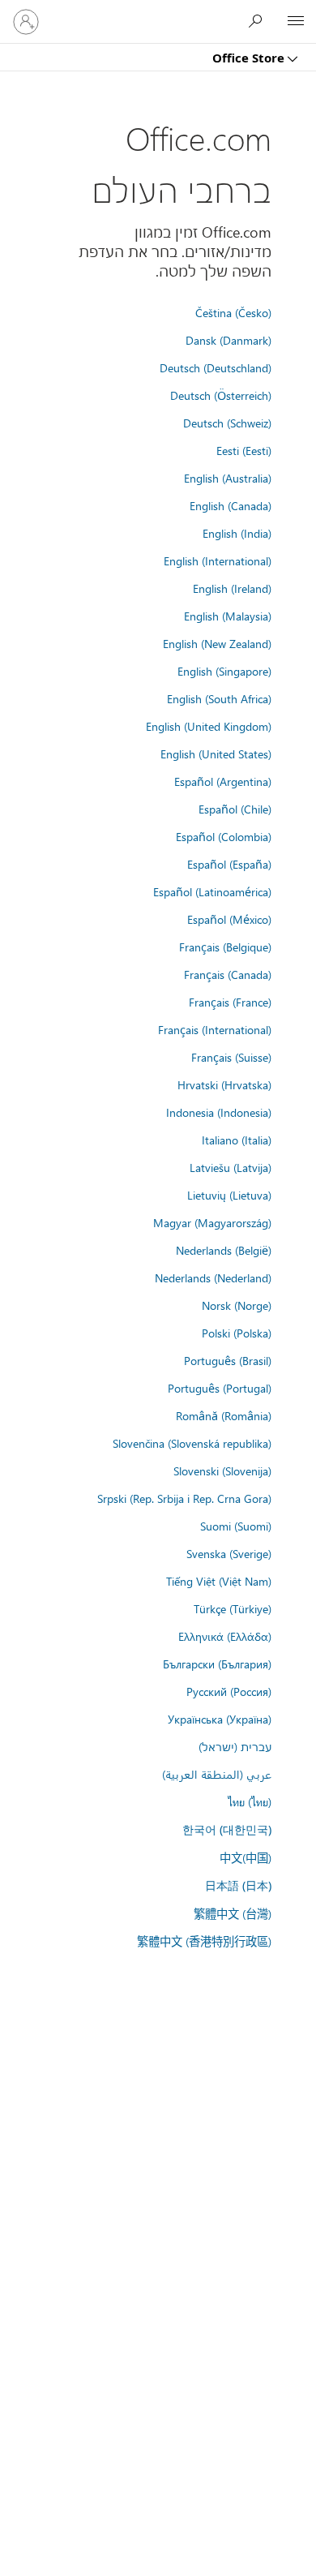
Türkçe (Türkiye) (233, 1608)
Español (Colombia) (224, 836)
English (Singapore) (224, 671)
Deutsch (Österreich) (221, 395)
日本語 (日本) (238, 1885)
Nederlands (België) (224, 1250)
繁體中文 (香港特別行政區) (204, 1941)
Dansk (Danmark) (228, 340)
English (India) (237, 533)
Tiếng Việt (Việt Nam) (219, 1581)
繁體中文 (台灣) (233, 1913)
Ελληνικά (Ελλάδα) (225, 1636)
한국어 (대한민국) (227, 1829)
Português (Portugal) (220, 1388)
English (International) (218, 560)
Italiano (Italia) (237, 1140)
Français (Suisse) (231, 1057)
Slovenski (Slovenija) (222, 1470)
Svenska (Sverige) (229, 1553)
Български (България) (217, 1664)
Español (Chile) (235, 809)
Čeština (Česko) (233, 312)
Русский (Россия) (229, 1691)
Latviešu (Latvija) (231, 1167)
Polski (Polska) (237, 1333)
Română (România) (224, 1415)
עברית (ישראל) (235, 1746)
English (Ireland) (232, 588)
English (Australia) (228, 478)
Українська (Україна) (220, 1719)
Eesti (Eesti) (244, 450)
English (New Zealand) (217, 643)
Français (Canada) (228, 974)
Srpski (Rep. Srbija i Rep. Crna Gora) (184, 1498)
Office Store (250, 58)
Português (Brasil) (228, 1360)
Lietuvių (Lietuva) (229, 1195)
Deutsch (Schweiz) (227, 423)
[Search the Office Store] (259, 21)
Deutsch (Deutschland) (216, 367)
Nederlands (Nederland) (213, 1277)
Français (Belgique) (225, 947)
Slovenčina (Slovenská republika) (192, 1443)
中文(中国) (246, 1857)
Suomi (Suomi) (236, 1526)
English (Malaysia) (228, 616)
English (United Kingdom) (209, 726)
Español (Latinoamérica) (212, 891)
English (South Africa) (219, 698)
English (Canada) (231, 505)
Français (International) (215, 1029)
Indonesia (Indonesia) (219, 1112)
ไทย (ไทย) (250, 1801)
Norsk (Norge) (237, 1305)
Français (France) (230, 1002)
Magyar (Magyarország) (212, 1222)
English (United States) (216, 753)
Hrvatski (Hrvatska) (224, 1084)
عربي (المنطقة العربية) (217, 1774)
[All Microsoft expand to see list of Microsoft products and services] (296, 22)
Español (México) (229, 919)
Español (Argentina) (223, 781)
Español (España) (229, 864)
